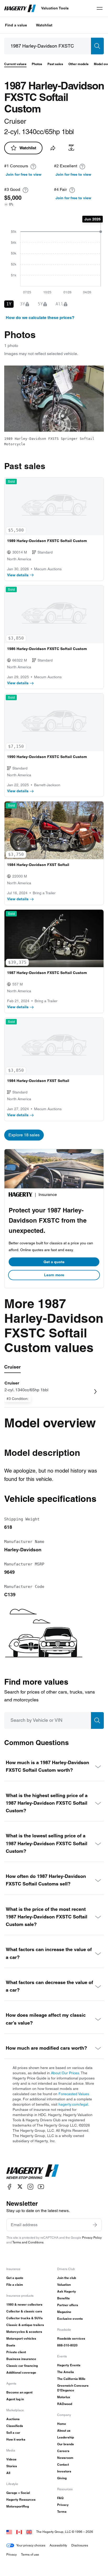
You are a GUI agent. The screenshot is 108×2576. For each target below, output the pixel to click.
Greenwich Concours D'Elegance (73, 2388)
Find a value (16, 25)
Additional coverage (21, 2372)
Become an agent (19, 2392)
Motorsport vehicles (21, 2338)
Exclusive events (70, 2319)
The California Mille (71, 2379)
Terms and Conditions (28, 2242)
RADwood (65, 2404)
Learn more (54, 1275)
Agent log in (15, 2399)
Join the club (67, 2278)
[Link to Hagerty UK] (29, 2532)
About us (64, 2430)
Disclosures (80, 2545)
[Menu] (100, 8)
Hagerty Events (69, 2365)
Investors (64, 2471)
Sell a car (13, 2433)
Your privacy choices (31, 2545)
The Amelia (66, 2372)
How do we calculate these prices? (40, 318)
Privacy (63, 2505)
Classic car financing (22, 2366)
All (8, 2473)
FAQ (60, 2498)
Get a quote (54, 1262)
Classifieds (15, 2426)
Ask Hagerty (67, 2291)
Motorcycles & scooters (24, 2332)
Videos (11, 2459)
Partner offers (68, 2305)
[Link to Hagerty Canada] (19, 2532)
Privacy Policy (92, 2238)
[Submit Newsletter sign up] (95, 2225)
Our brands (66, 2444)
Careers (63, 2451)
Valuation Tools (55, 8)
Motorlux (64, 2397)
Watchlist (44, 25)
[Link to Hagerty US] (9, 2532)
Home (62, 2424)
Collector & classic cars (24, 2311)
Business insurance (21, 2359)
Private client (16, 2352)
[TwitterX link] (20, 2187)
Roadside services (71, 2338)
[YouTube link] (41, 2187)
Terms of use (30, 2554)
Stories (12, 2466)
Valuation (64, 2285)
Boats (11, 2345)
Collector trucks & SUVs (25, 2318)
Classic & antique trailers (25, 2325)
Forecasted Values (74, 2094)
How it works (16, 2439)
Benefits (63, 2298)
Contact (63, 2464)
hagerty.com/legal (73, 2104)
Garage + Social (18, 2493)
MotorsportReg (18, 2506)
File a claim (15, 2285)
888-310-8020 (67, 2345)
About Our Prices (65, 2073)
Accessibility (58, 2545)
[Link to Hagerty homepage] (33, 2172)
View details (18, 575)
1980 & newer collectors (24, 2304)
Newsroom (65, 2458)
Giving (62, 2478)
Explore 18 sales (24, 1135)
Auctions (13, 2419)
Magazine (64, 2312)
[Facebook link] (9, 2187)
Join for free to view (24, 174)
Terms (62, 2512)
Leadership (66, 2437)
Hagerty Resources (21, 2500)
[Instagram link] (30, 2187)
